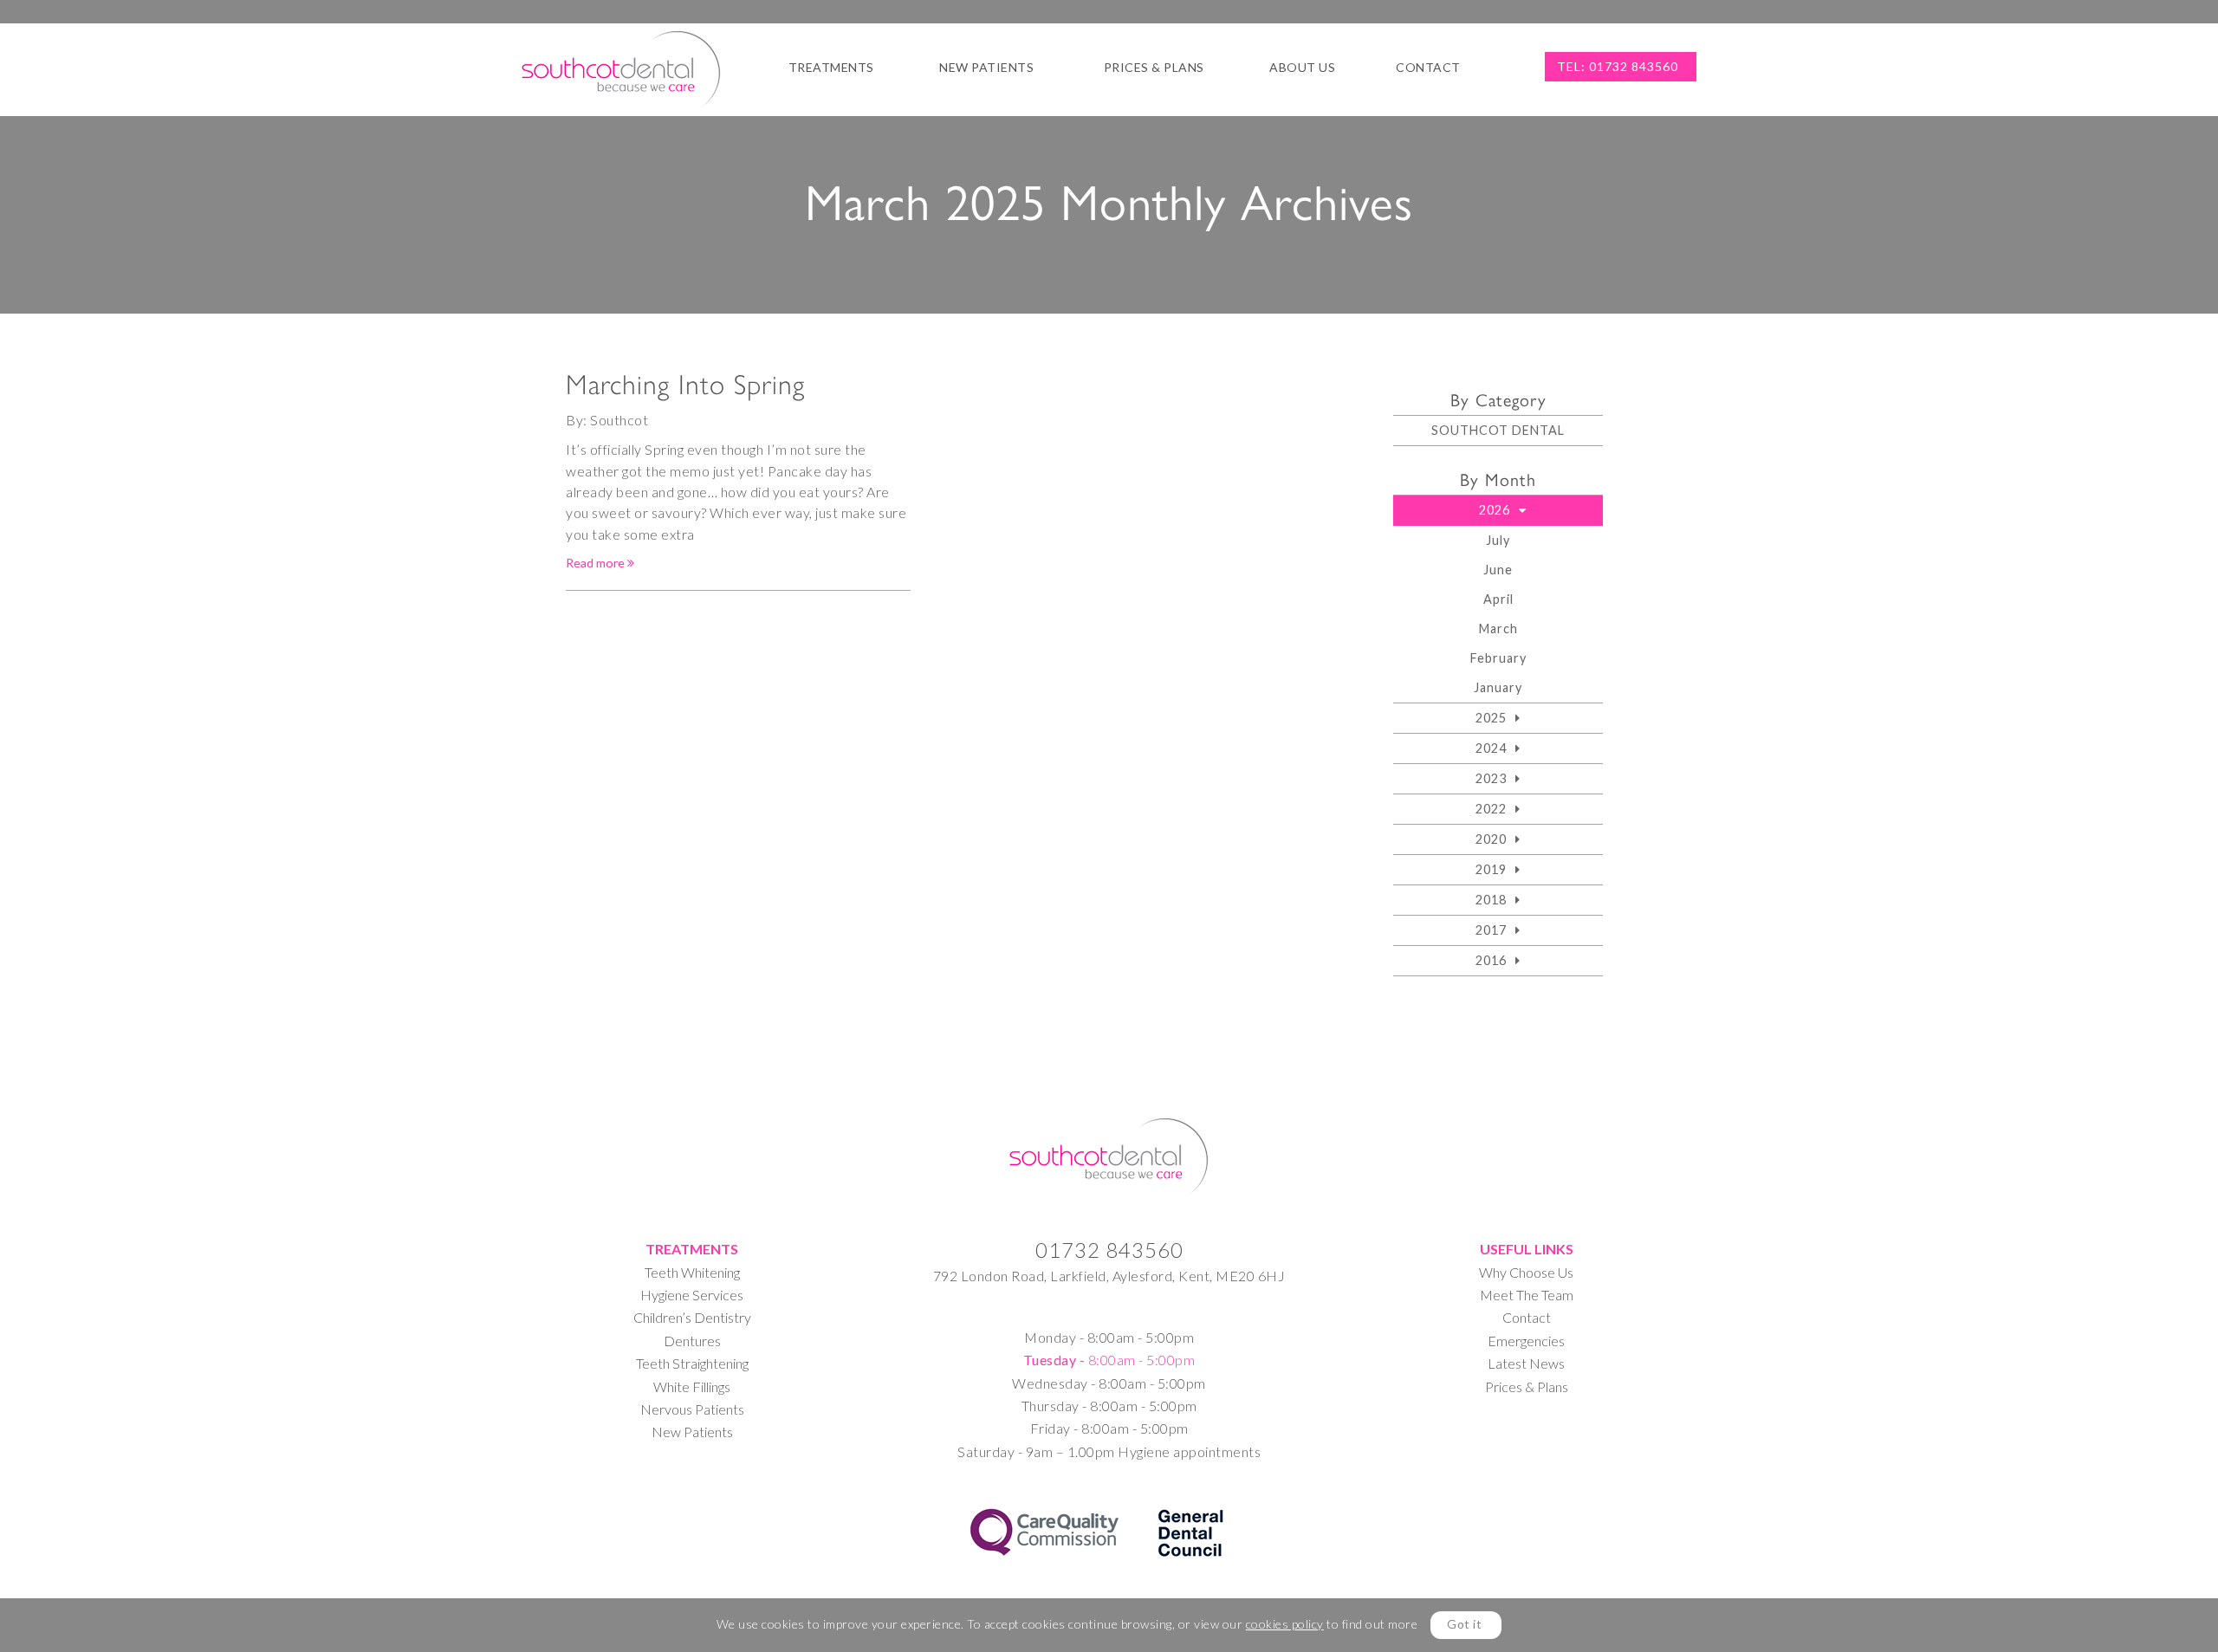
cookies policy (1285, 1624)
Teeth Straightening (692, 1363)
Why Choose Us (1526, 1272)
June (1498, 570)
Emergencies (1526, 1341)
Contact (1428, 67)
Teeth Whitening (692, 1272)
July (1498, 540)
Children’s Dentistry (692, 1317)
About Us (1302, 67)
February (1498, 658)
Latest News (1526, 1363)
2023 (1491, 778)
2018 (1491, 900)
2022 (1491, 809)
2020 (1491, 839)
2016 (1491, 960)
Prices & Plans (1154, 67)
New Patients (986, 67)
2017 (1491, 930)
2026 (1495, 510)
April (1498, 599)
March (1498, 628)
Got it (1464, 1624)
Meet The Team (1527, 1295)
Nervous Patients (692, 1409)
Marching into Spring (685, 385)
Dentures (692, 1341)
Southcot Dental (1498, 430)
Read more (597, 563)
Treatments (831, 67)
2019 (1491, 869)
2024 (1491, 748)
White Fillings (692, 1386)
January (1498, 687)
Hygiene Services (692, 1295)
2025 (1491, 718)
